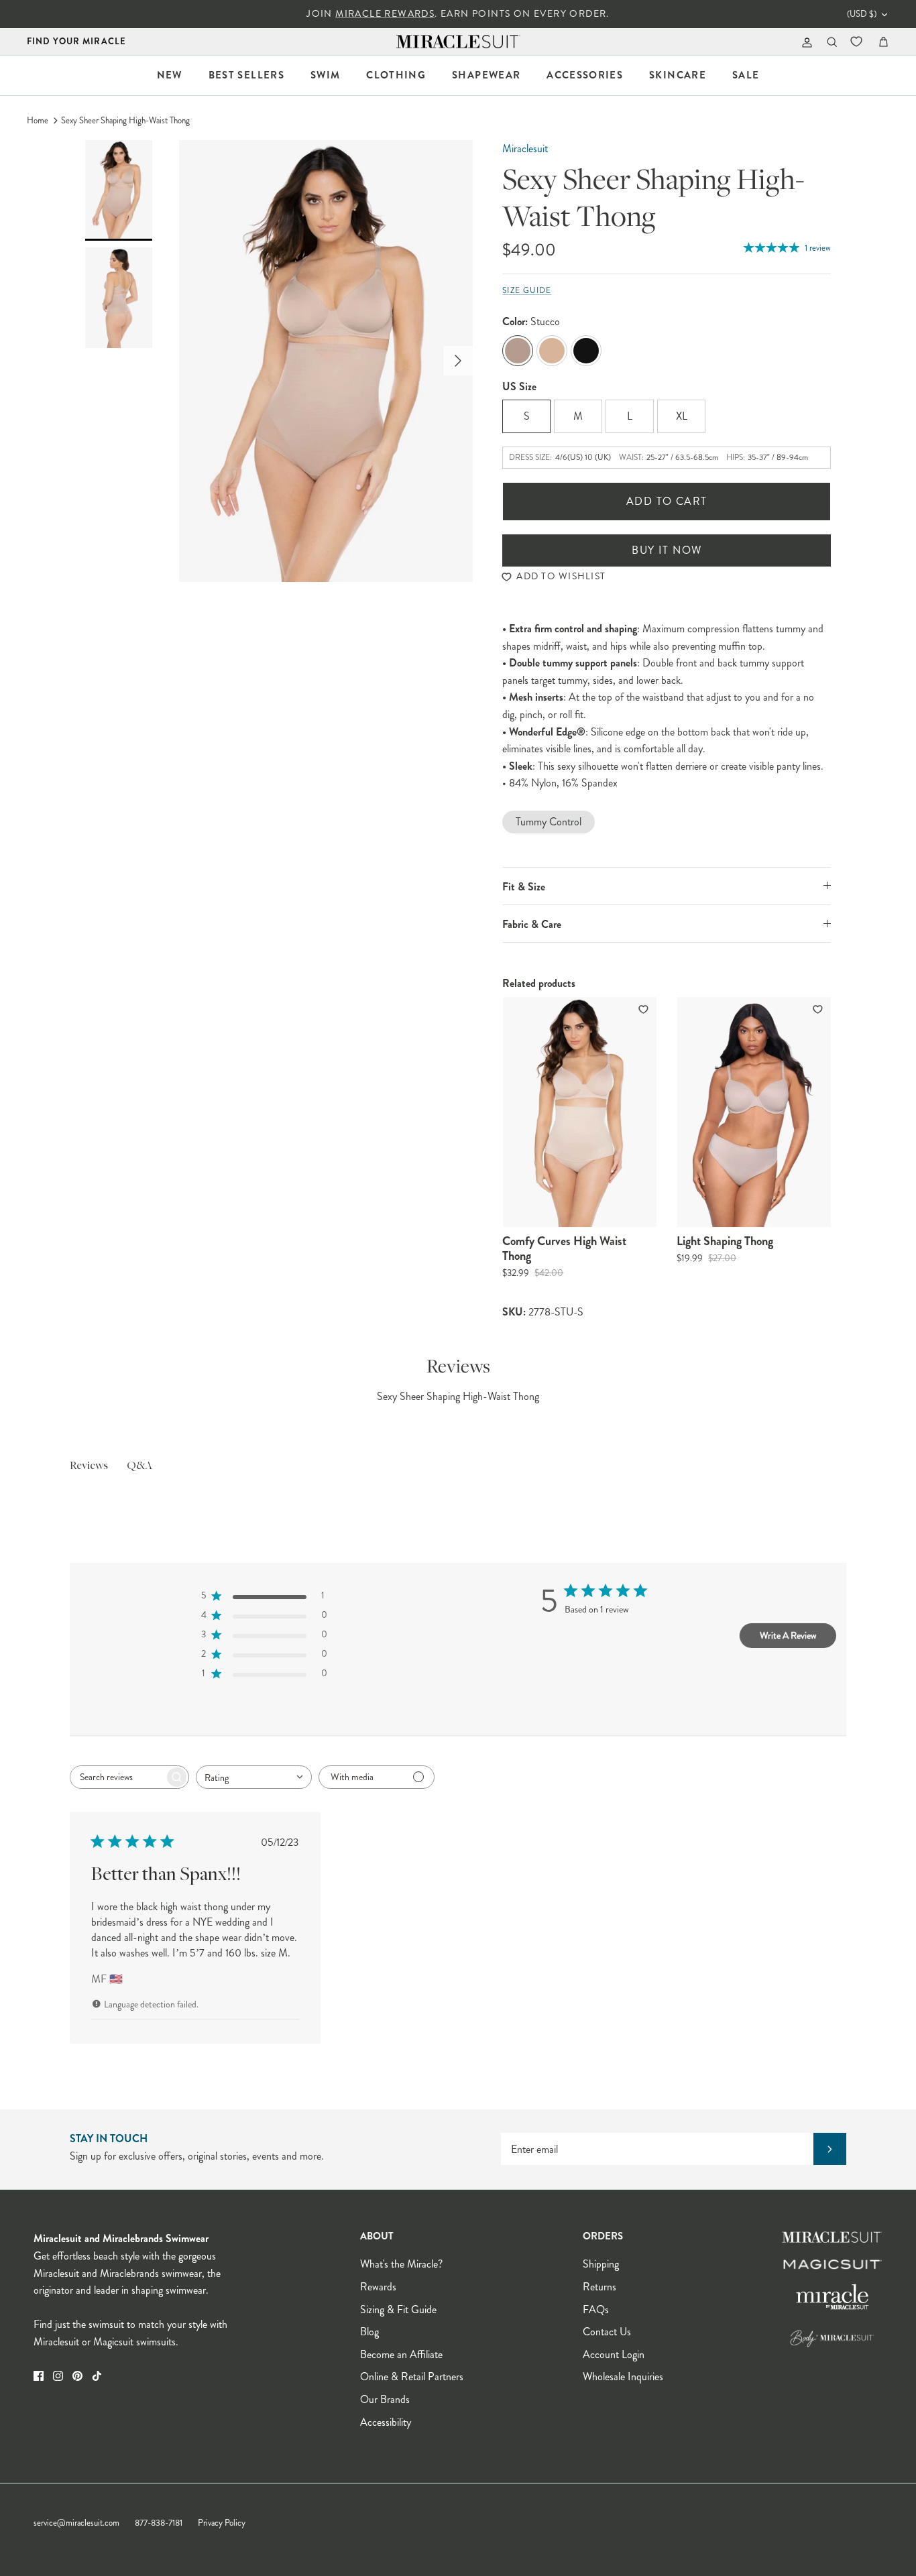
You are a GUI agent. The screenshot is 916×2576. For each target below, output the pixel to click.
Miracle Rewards (385, 14)
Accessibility (386, 2422)
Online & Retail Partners (412, 2377)
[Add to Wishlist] (644, 1009)
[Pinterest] (77, 2376)
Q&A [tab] (139, 1466)
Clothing (396, 75)
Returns (599, 2287)
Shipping (601, 2264)
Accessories (585, 75)
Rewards (378, 2287)
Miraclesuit (525, 149)
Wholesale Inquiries (623, 2377)
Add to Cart (667, 501)
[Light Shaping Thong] (754, 1112)
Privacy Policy (222, 2523)
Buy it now (667, 550)
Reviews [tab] (89, 1466)
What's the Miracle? (401, 2264)
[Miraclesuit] (458, 42)
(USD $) (862, 14)
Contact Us (607, 2332)
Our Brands (385, 2399)
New (170, 75)
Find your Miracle (76, 41)
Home (38, 121)
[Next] (458, 361)
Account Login (614, 2354)
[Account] (804, 42)
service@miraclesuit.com (76, 2523)
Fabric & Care (532, 924)
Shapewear (486, 75)
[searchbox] (117, 1777)
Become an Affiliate (401, 2354)
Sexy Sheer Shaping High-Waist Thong (125, 121)
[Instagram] (58, 2376)
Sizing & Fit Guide (398, 2309)
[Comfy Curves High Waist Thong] (579, 1112)
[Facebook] (39, 2376)
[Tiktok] (97, 2376)
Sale (746, 75)
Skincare (678, 75)
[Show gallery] (326, 361)
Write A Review (788, 1635)
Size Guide (527, 291)
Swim (325, 75)
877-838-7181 (159, 2523)
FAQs (596, 2309)
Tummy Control (549, 822)
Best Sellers (246, 75)
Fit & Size (524, 887)
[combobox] (254, 1777)
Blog (369, 2332)
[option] (326, 361)
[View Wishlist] (858, 42)
